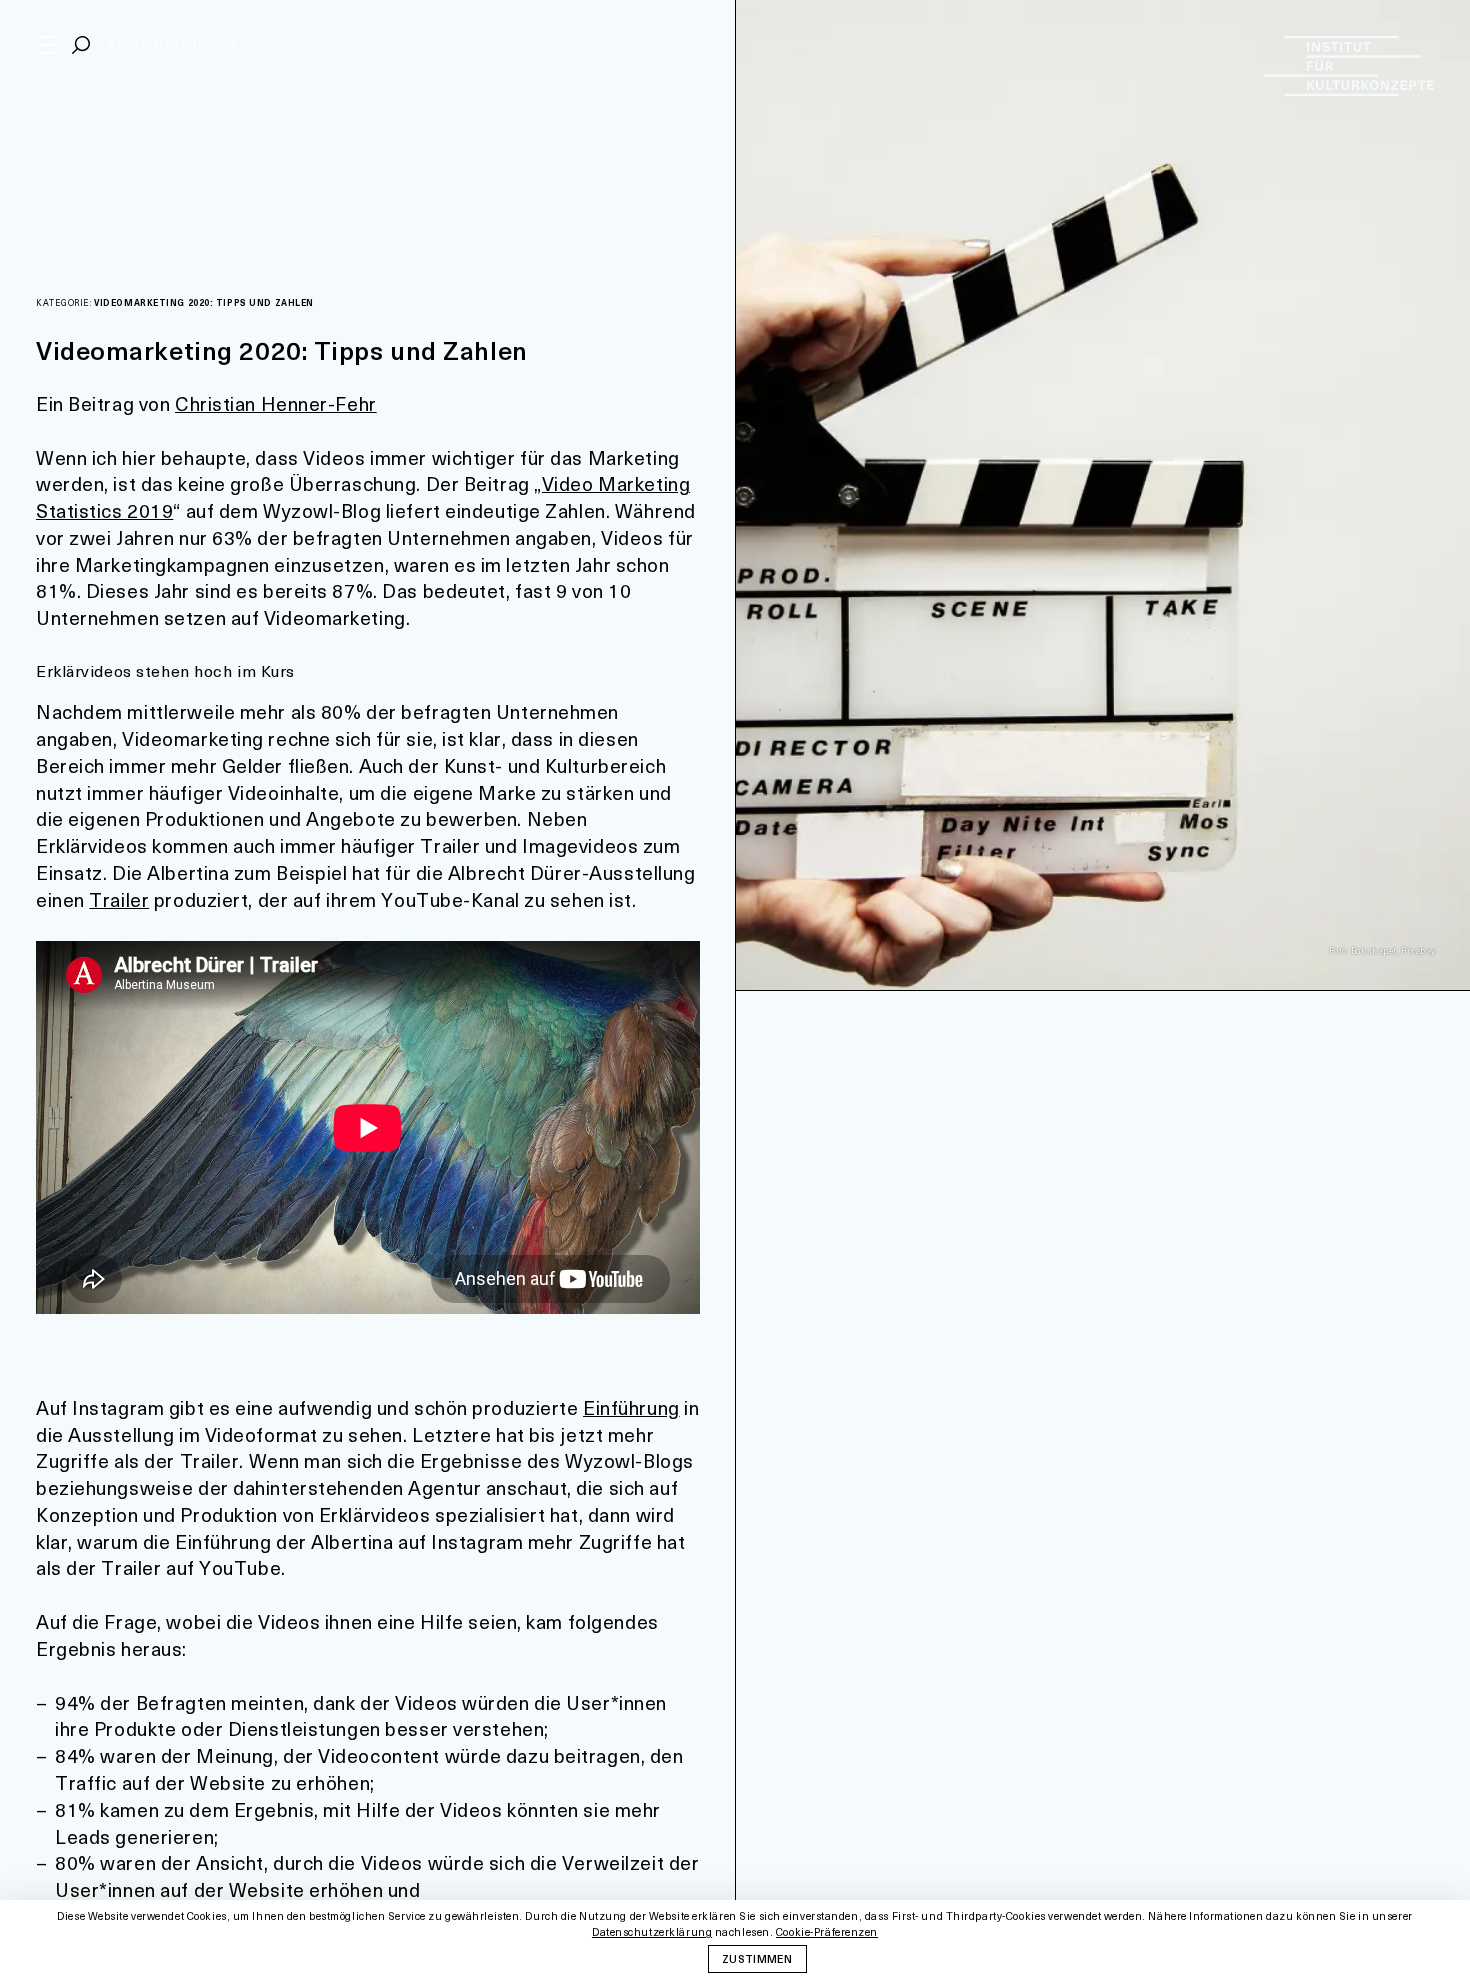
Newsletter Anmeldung (173, 43)
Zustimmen (757, 1958)
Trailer (119, 899)
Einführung (631, 1407)
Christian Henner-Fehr (276, 403)
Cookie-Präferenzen (827, 1932)
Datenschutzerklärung (652, 1932)
